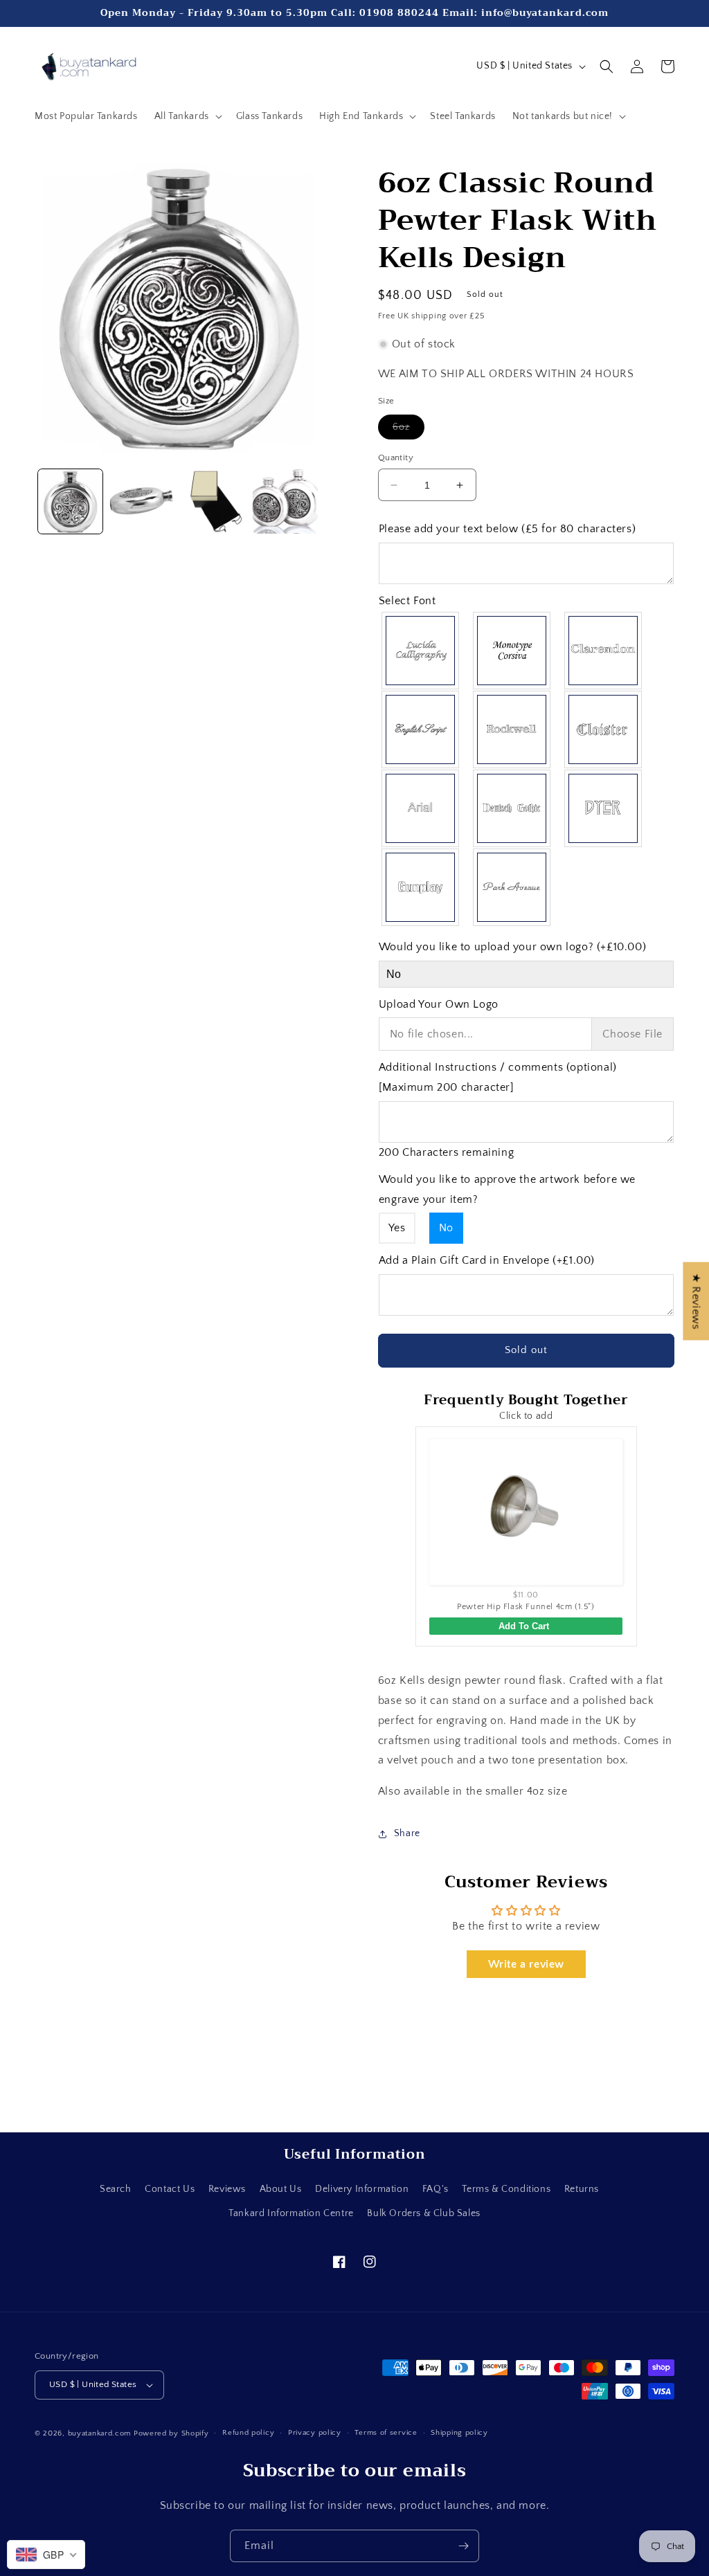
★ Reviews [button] (696, 1301)
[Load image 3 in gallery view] (214, 501)
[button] (187, 116)
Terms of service (386, 2433)
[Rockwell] (512, 729)
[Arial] (421, 808)
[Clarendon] (604, 651)
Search (116, 2189)
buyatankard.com (100, 2433)
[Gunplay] (421, 887)
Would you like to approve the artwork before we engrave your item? (507, 1189)
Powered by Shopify (171, 2433)
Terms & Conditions (506, 2189)
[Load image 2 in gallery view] (142, 501)
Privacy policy (315, 2433)
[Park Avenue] (512, 887)
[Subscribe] (463, 2546)
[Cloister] (604, 729)
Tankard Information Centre (291, 2213)
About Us (281, 2189)
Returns (582, 2189)
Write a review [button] (526, 1964)
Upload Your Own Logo (439, 1004)
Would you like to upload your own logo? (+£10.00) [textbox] (512, 947)
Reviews (227, 2189)
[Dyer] (604, 808)
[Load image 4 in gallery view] (285, 501)
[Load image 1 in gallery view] (70, 501)
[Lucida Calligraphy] (421, 651)
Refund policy (248, 2433)
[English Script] (421, 729)
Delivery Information (362, 2189)
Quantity (396, 457)
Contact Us (170, 2189)
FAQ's (436, 2189)
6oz (409, 430)
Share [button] (407, 1833)
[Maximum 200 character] (498, 1077)
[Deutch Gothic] (512, 808)
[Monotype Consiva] (512, 651)
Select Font (407, 601)
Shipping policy (459, 2433)
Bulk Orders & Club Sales (423, 2213)
